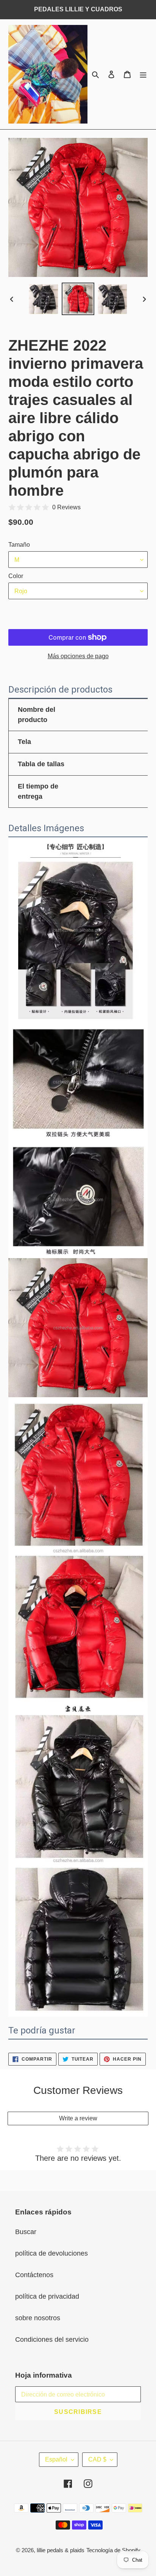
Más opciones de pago (78, 656)
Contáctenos (34, 2275)
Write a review (78, 2118)
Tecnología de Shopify (113, 2550)
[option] (44, 299)
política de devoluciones (51, 2253)
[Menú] (143, 74)
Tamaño (19, 545)
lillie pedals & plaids (61, 2550)
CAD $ (97, 2459)
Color (16, 576)
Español (56, 2459)
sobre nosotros (38, 2318)
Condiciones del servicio (52, 2339)
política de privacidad (47, 2296)
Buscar (26, 2232)
